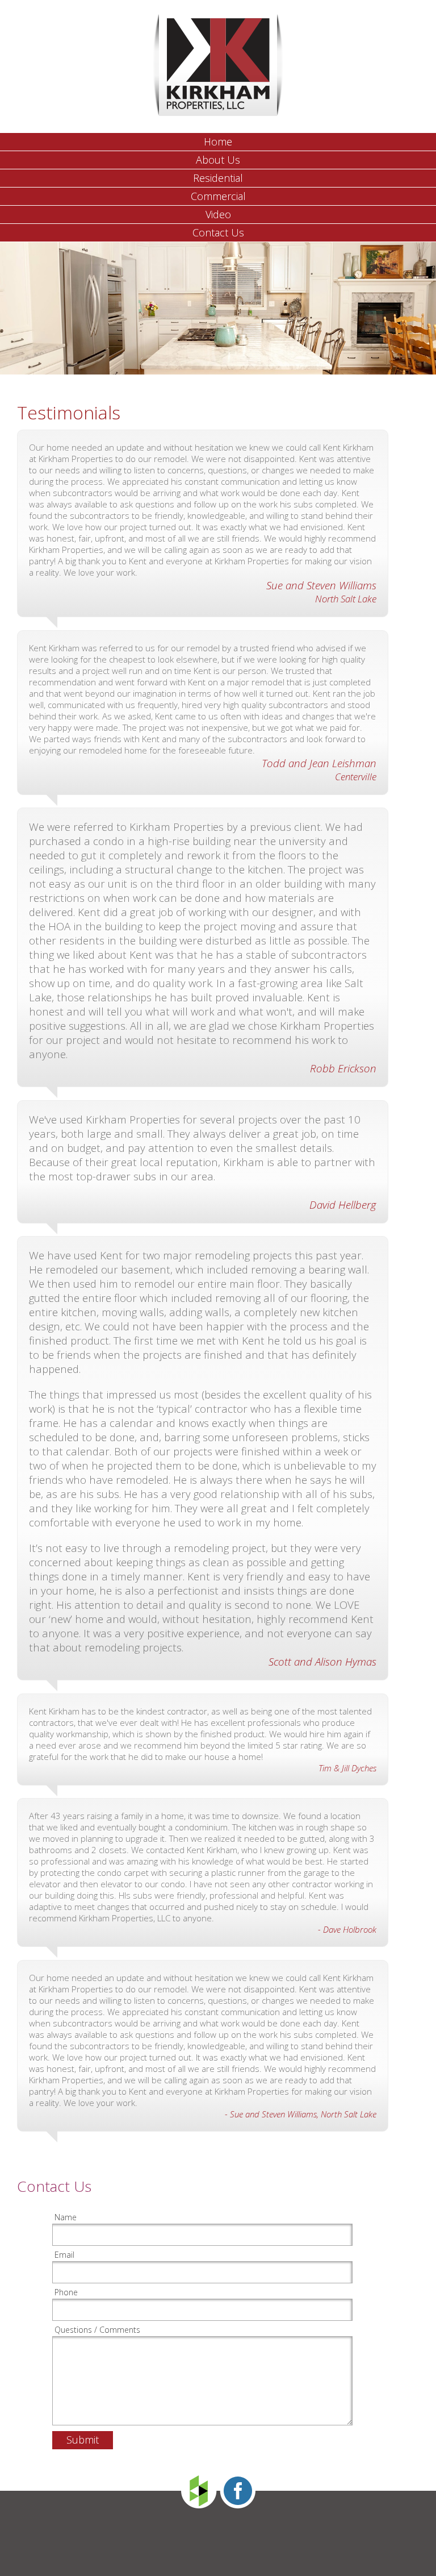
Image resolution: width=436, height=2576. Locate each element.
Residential (218, 178)
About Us (218, 160)
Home (218, 142)
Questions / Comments (97, 2330)
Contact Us (218, 232)
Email (64, 2255)
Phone (66, 2292)
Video (218, 214)
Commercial (218, 196)
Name (66, 2217)
